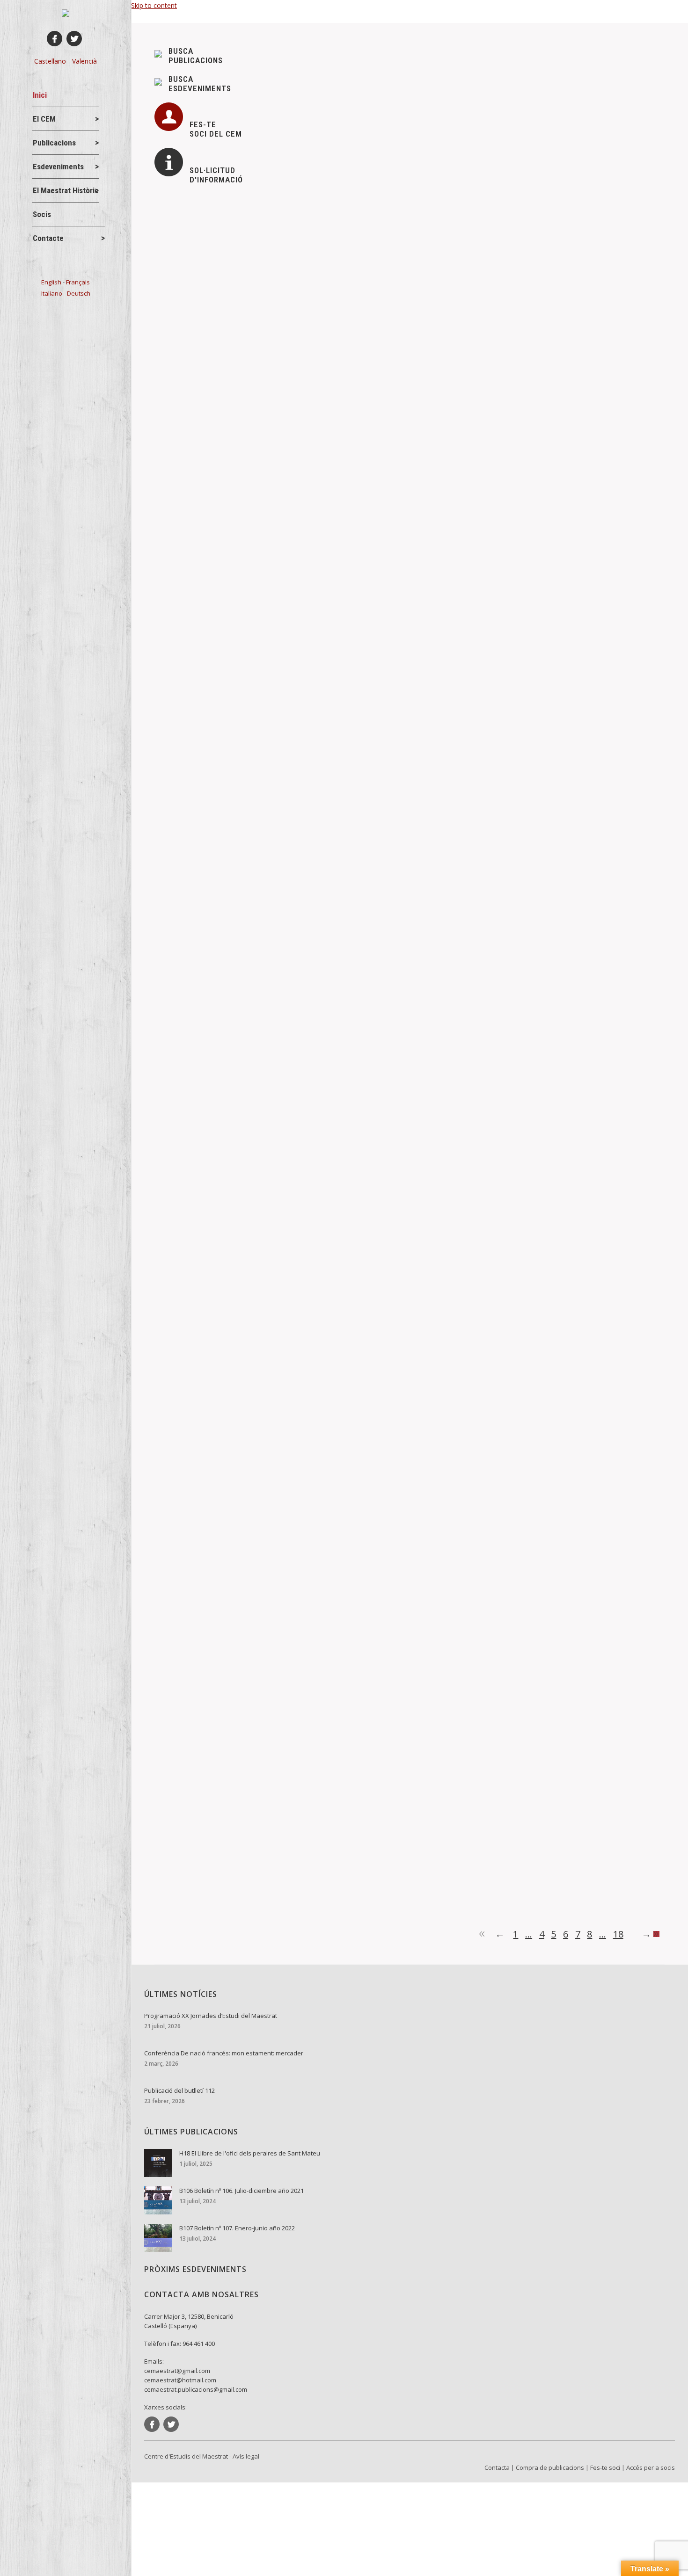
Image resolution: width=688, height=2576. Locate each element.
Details (177, 489)
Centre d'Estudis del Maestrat (186, 2456)
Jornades (184, 1587)
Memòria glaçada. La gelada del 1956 (235, 606)
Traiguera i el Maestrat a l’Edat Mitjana (237, 694)
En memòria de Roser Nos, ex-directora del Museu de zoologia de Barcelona (307, 517)
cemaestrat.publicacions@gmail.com (196, 2389)
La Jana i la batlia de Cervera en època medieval (255, 1288)
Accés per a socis (651, 2467)
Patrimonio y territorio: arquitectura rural (239, 1572)
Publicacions (278, 993)
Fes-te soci (605, 2467)
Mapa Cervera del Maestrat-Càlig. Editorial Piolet (256, 978)
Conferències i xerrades (206, 621)
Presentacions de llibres (206, 1304)
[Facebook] (55, 39)
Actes (179, 993)
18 (618, 1934)
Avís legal (246, 2456)
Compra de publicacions (550, 2467)
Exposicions (188, 444)
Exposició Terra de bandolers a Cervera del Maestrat (263, 429)
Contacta (497, 2467)
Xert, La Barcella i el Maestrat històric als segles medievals (275, 1856)
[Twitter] (74, 39)
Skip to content (154, 5)
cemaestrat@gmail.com (177, 2371)
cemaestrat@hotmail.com (180, 2380)
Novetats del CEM (242, 444)
